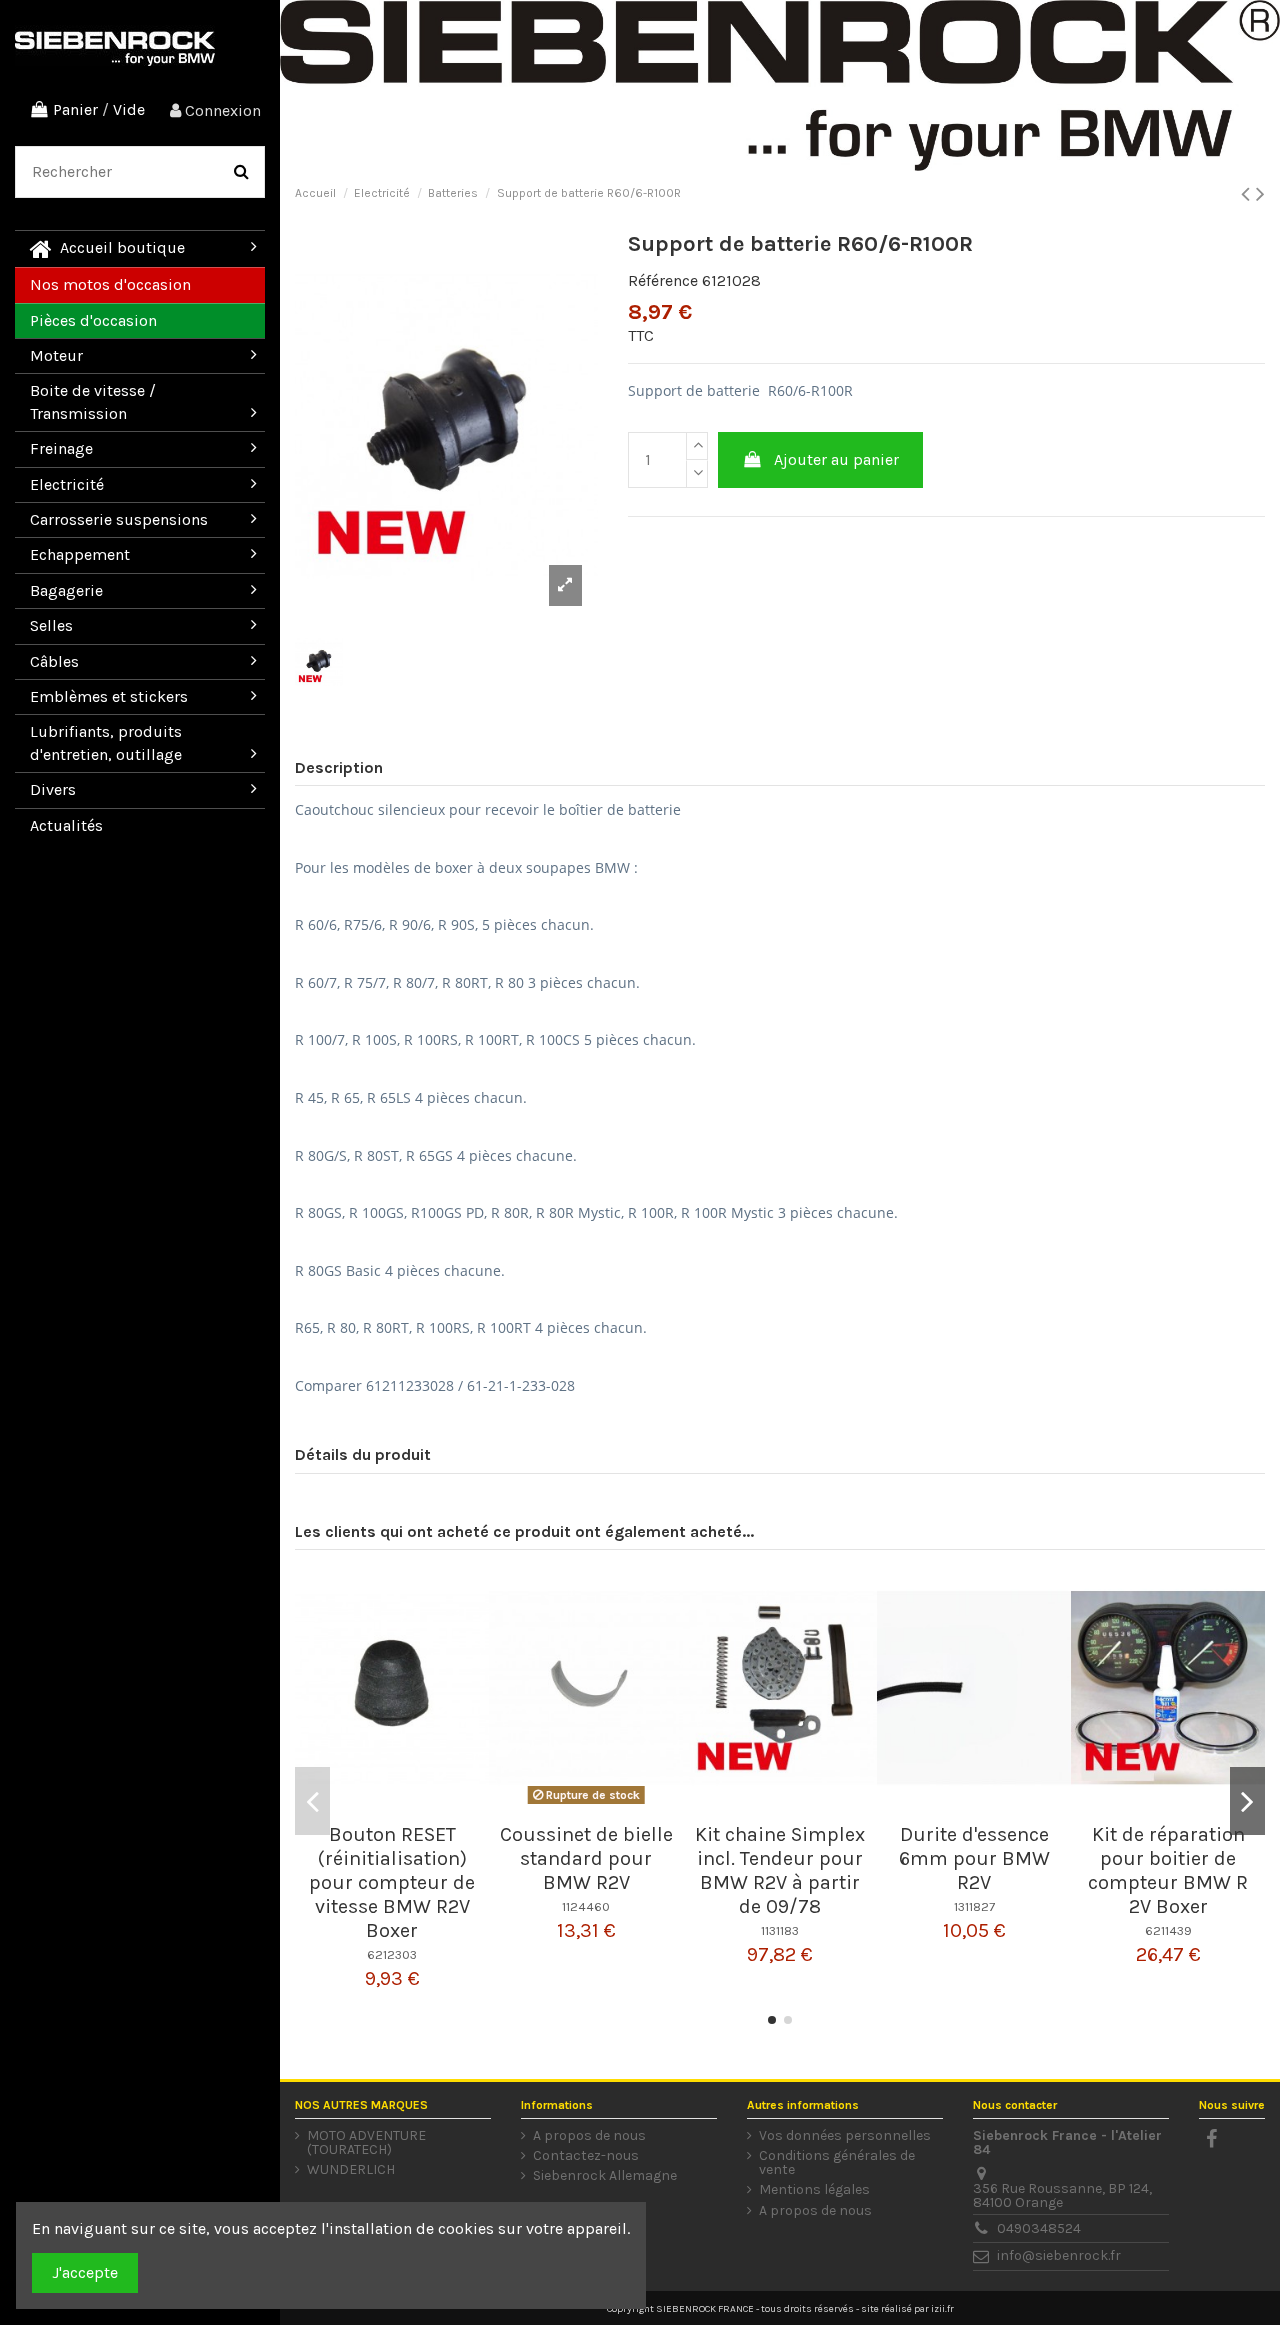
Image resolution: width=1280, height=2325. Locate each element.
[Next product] (1260, 194)
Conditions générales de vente (837, 2163)
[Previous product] (1248, 194)
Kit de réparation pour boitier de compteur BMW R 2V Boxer (1168, 1870)
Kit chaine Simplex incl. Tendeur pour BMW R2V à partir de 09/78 (780, 1870)
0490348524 (1039, 2228)
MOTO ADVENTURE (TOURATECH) (366, 2143)
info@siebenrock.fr (1059, 2255)
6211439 (1168, 1930)
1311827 (974, 1906)
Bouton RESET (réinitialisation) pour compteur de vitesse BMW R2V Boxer (392, 1882)
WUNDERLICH (351, 2170)
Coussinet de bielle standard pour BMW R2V (586, 1858)
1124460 (586, 1906)
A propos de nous (589, 2136)
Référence (663, 280)
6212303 (392, 1954)
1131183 (780, 1930)
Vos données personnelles (845, 2136)
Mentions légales (814, 2190)
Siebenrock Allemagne (605, 2176)
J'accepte (85, 2272)
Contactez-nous (586, 2156)
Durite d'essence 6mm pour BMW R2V (974, 1858)
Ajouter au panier (836, 459)
